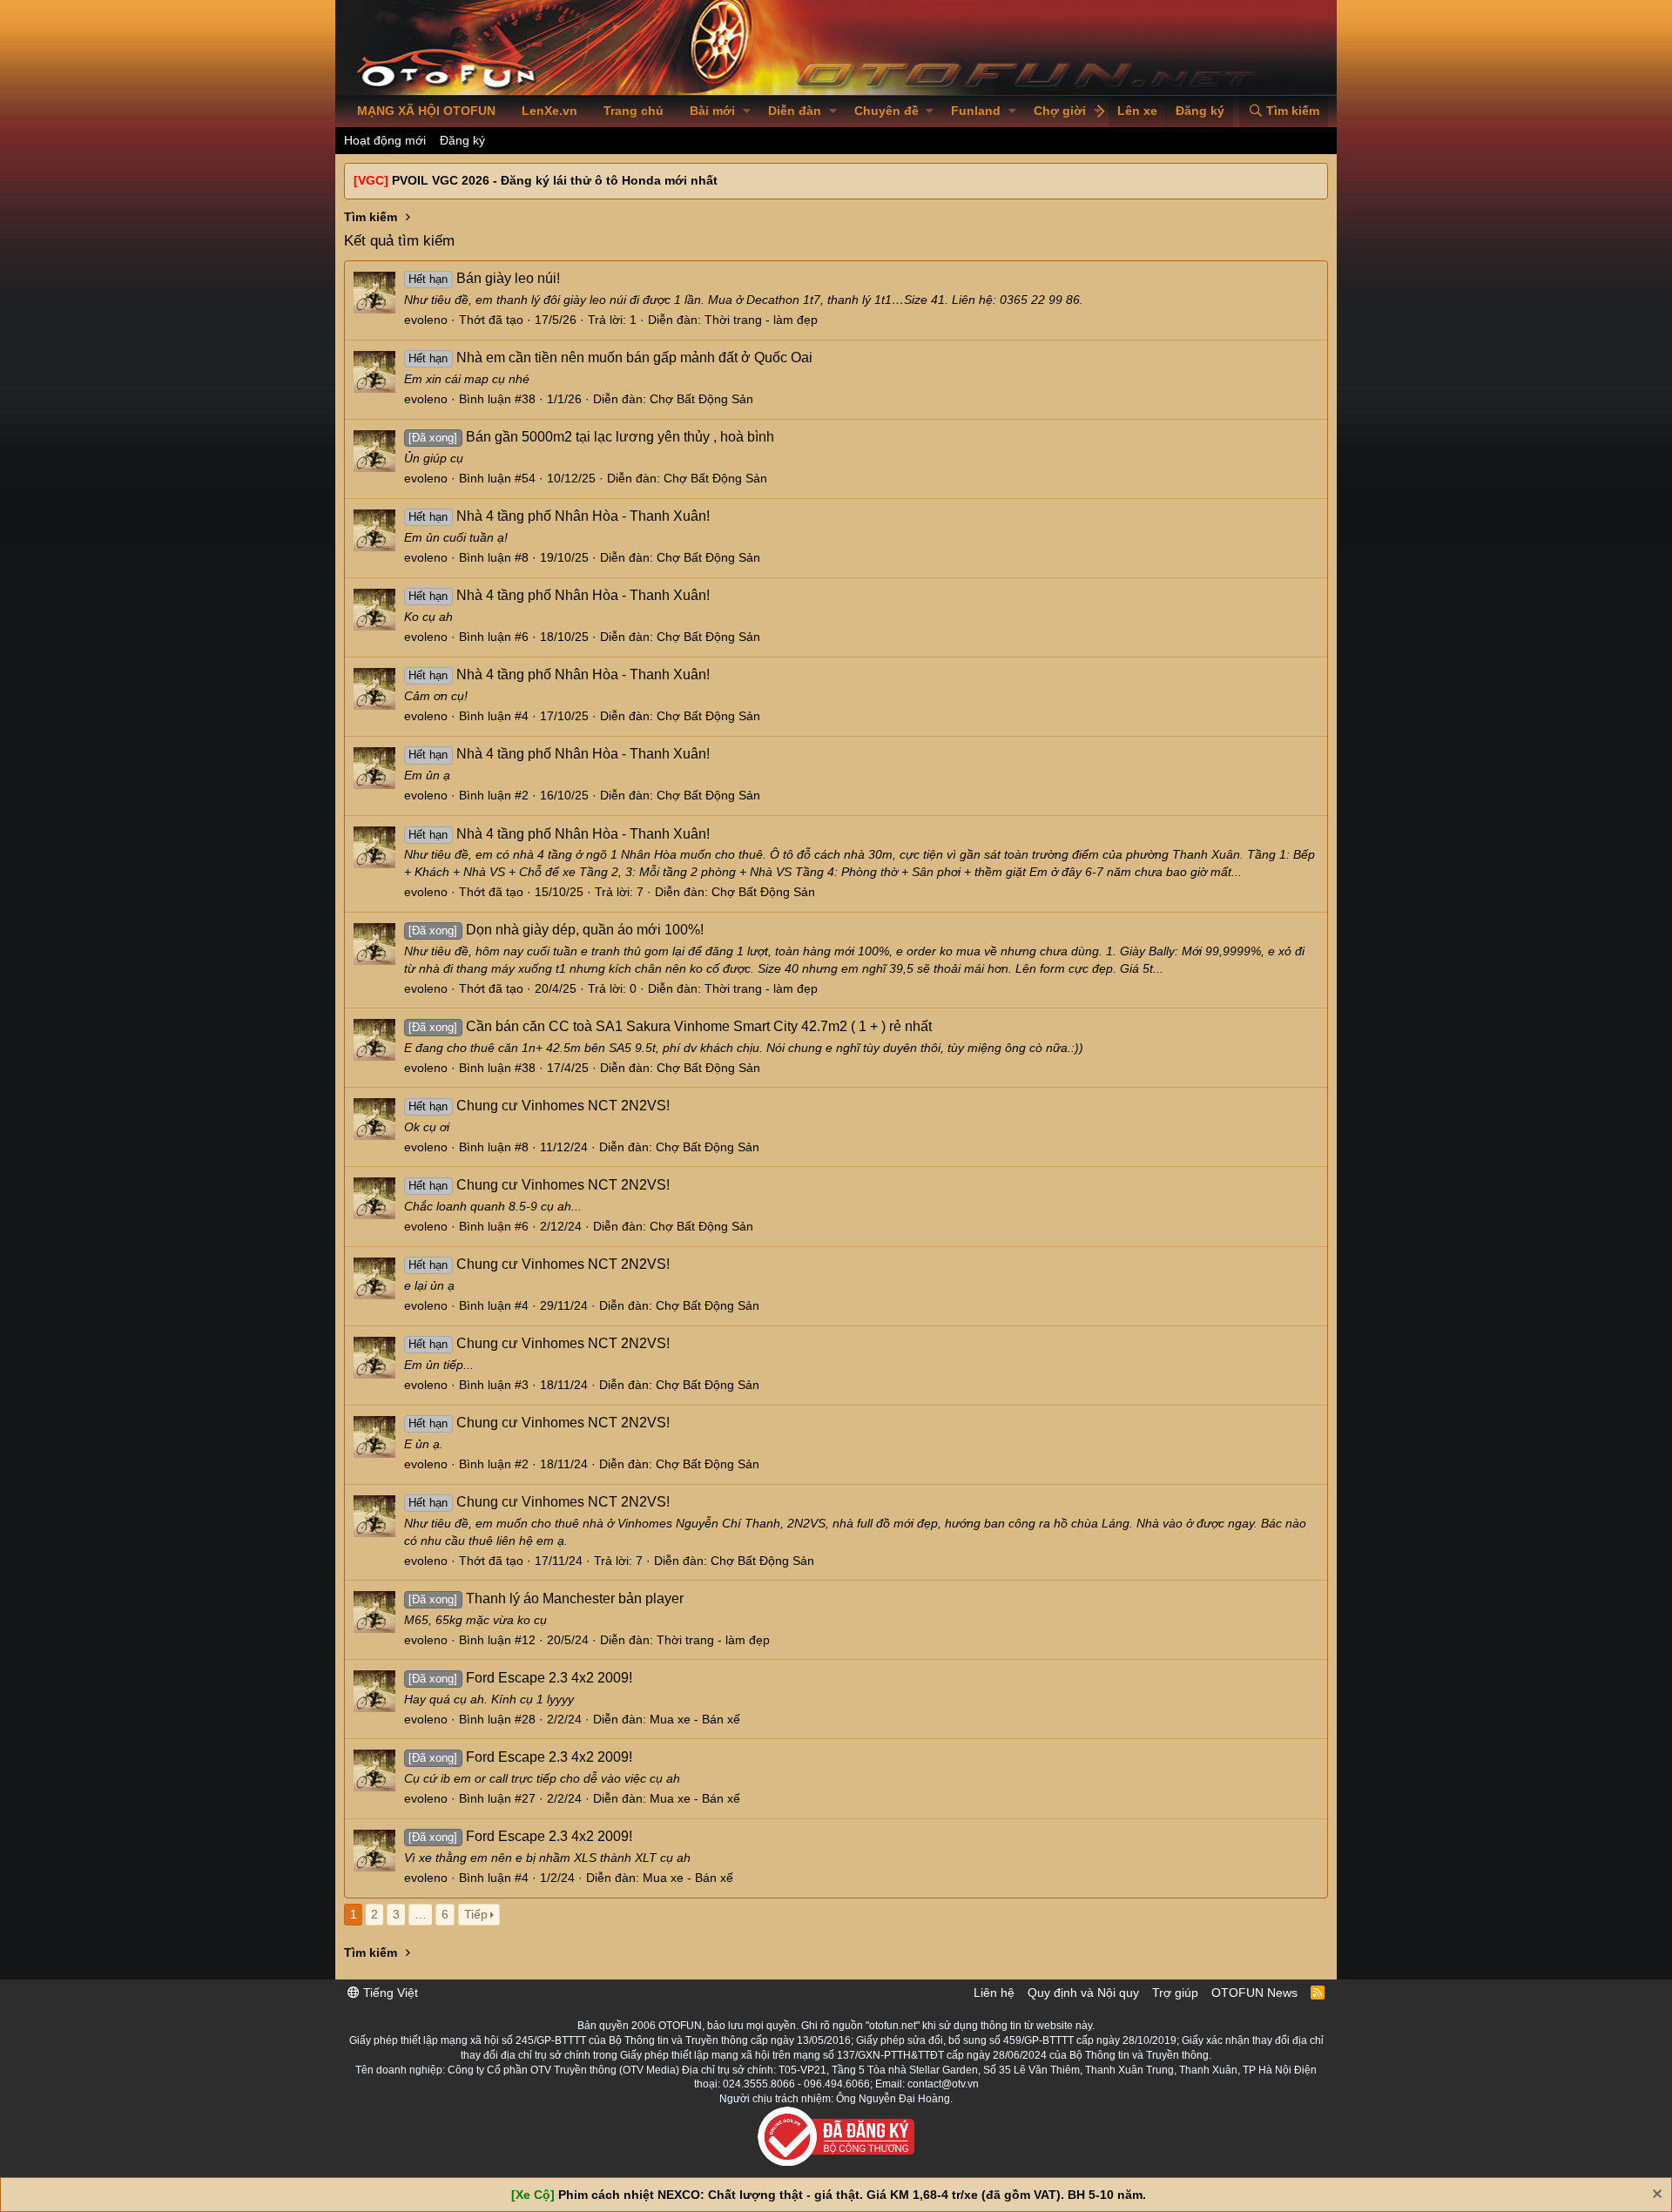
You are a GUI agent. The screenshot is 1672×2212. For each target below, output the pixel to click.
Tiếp (476, 1914)
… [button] (421, 1914)
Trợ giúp (1175, 1993)
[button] (747, 111)
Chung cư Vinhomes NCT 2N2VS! (539, 1106)
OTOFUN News (1254, 1993)
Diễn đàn (795, 111)
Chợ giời (1060, 111)
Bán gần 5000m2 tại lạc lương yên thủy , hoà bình (591, 437)
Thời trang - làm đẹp (761, 320)
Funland (976, 111)
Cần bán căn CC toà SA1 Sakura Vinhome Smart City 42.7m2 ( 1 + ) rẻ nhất (670, 1026)
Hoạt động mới (385, 140)
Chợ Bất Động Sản (701, 399)
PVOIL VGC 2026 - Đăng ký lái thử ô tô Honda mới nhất (555, 180)
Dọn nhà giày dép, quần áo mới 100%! (556, 930)
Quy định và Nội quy (1083, 1993)
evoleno (426, 320)
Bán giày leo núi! (484, 278)
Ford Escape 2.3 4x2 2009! (520, 1678)
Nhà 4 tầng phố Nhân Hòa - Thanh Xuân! (559, 516)
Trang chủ (634, 111)
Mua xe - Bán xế (695, 1719)
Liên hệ (994, 1993)
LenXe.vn (549, 111)
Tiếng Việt (389, 1993)
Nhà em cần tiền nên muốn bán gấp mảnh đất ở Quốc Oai (610, 357)
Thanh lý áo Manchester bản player (546, 1598)
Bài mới (712, 111)
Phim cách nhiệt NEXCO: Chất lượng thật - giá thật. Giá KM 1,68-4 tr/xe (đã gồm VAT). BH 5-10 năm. (852, 2195)
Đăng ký (462, 140)
